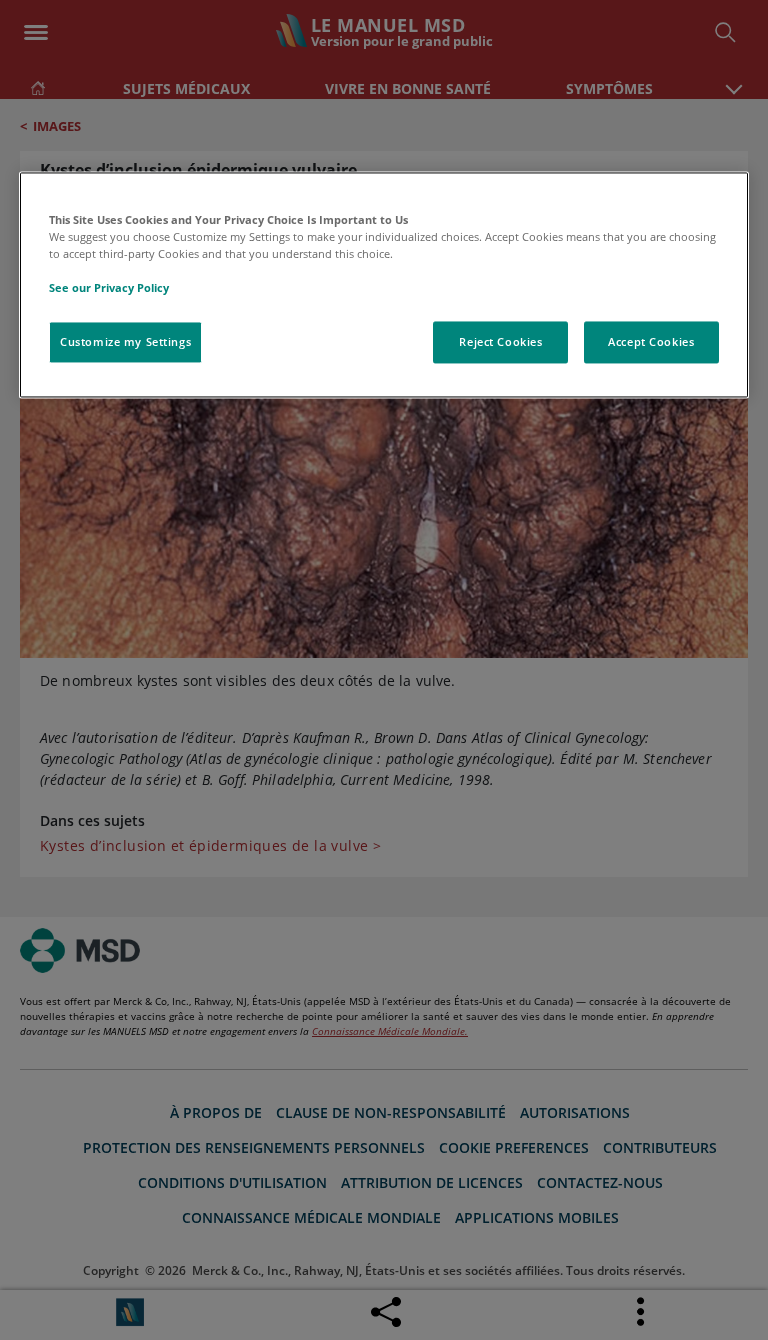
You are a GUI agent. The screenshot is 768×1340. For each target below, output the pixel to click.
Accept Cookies (651, 342)
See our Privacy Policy (109, 288)
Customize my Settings (125, 342)
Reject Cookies (500, 342)
